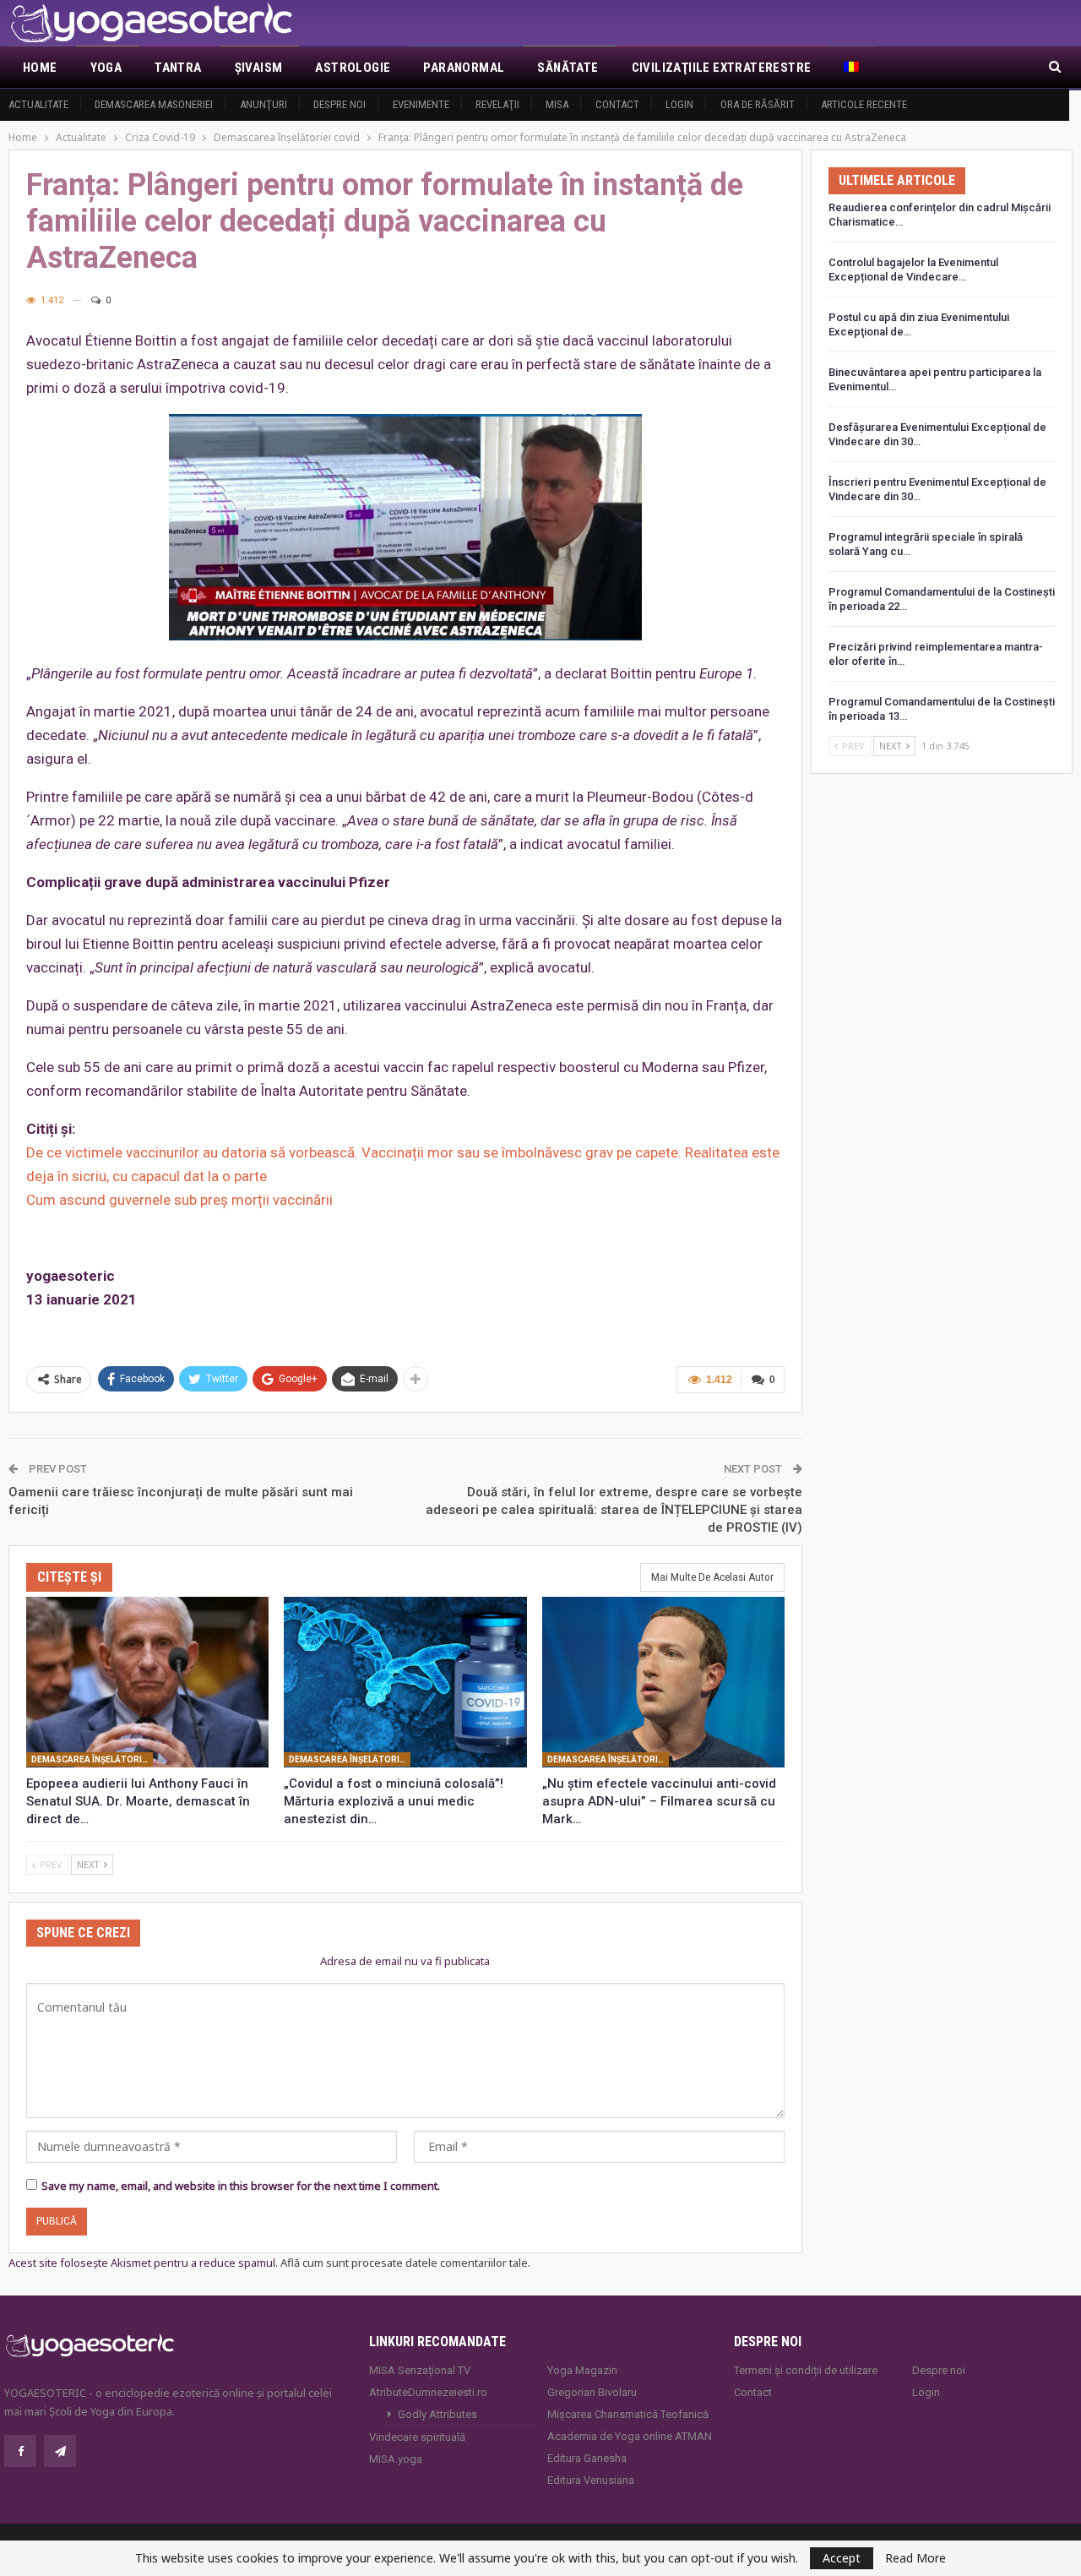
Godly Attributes (437, 2414)
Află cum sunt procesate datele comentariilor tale (404, 2263)
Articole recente (864, 104)
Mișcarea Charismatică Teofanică (628, 2414)
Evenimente (421, 104)
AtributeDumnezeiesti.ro (428, 2392)
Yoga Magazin (582, 2370)
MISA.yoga (396, 2459)
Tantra (178, 68)
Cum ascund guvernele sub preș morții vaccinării (179, 1200)
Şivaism (259, 68)
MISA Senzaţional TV (420, 2370)
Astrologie (353, 68)
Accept (842, 2558)
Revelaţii (497, 104)
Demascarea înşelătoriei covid (92, 1760)
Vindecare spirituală (417, 2437)
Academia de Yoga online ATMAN (630, 2436)
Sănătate (568, 68)
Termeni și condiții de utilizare (806, 2370)
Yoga (106, 68)
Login (679, 104)
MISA (557, 104)
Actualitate (38, 104)
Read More (915, 2558)
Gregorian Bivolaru (592, 2392)
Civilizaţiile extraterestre (722, 68)
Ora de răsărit (758, 104)
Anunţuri (263, 104)
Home (40, 68)
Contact (617, 104)
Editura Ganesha (587, 2458)
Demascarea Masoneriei (154, 104)
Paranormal (464, 68)
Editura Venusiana (591, 2480)
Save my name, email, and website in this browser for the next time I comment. (241, 2186)
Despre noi (340, 104)
